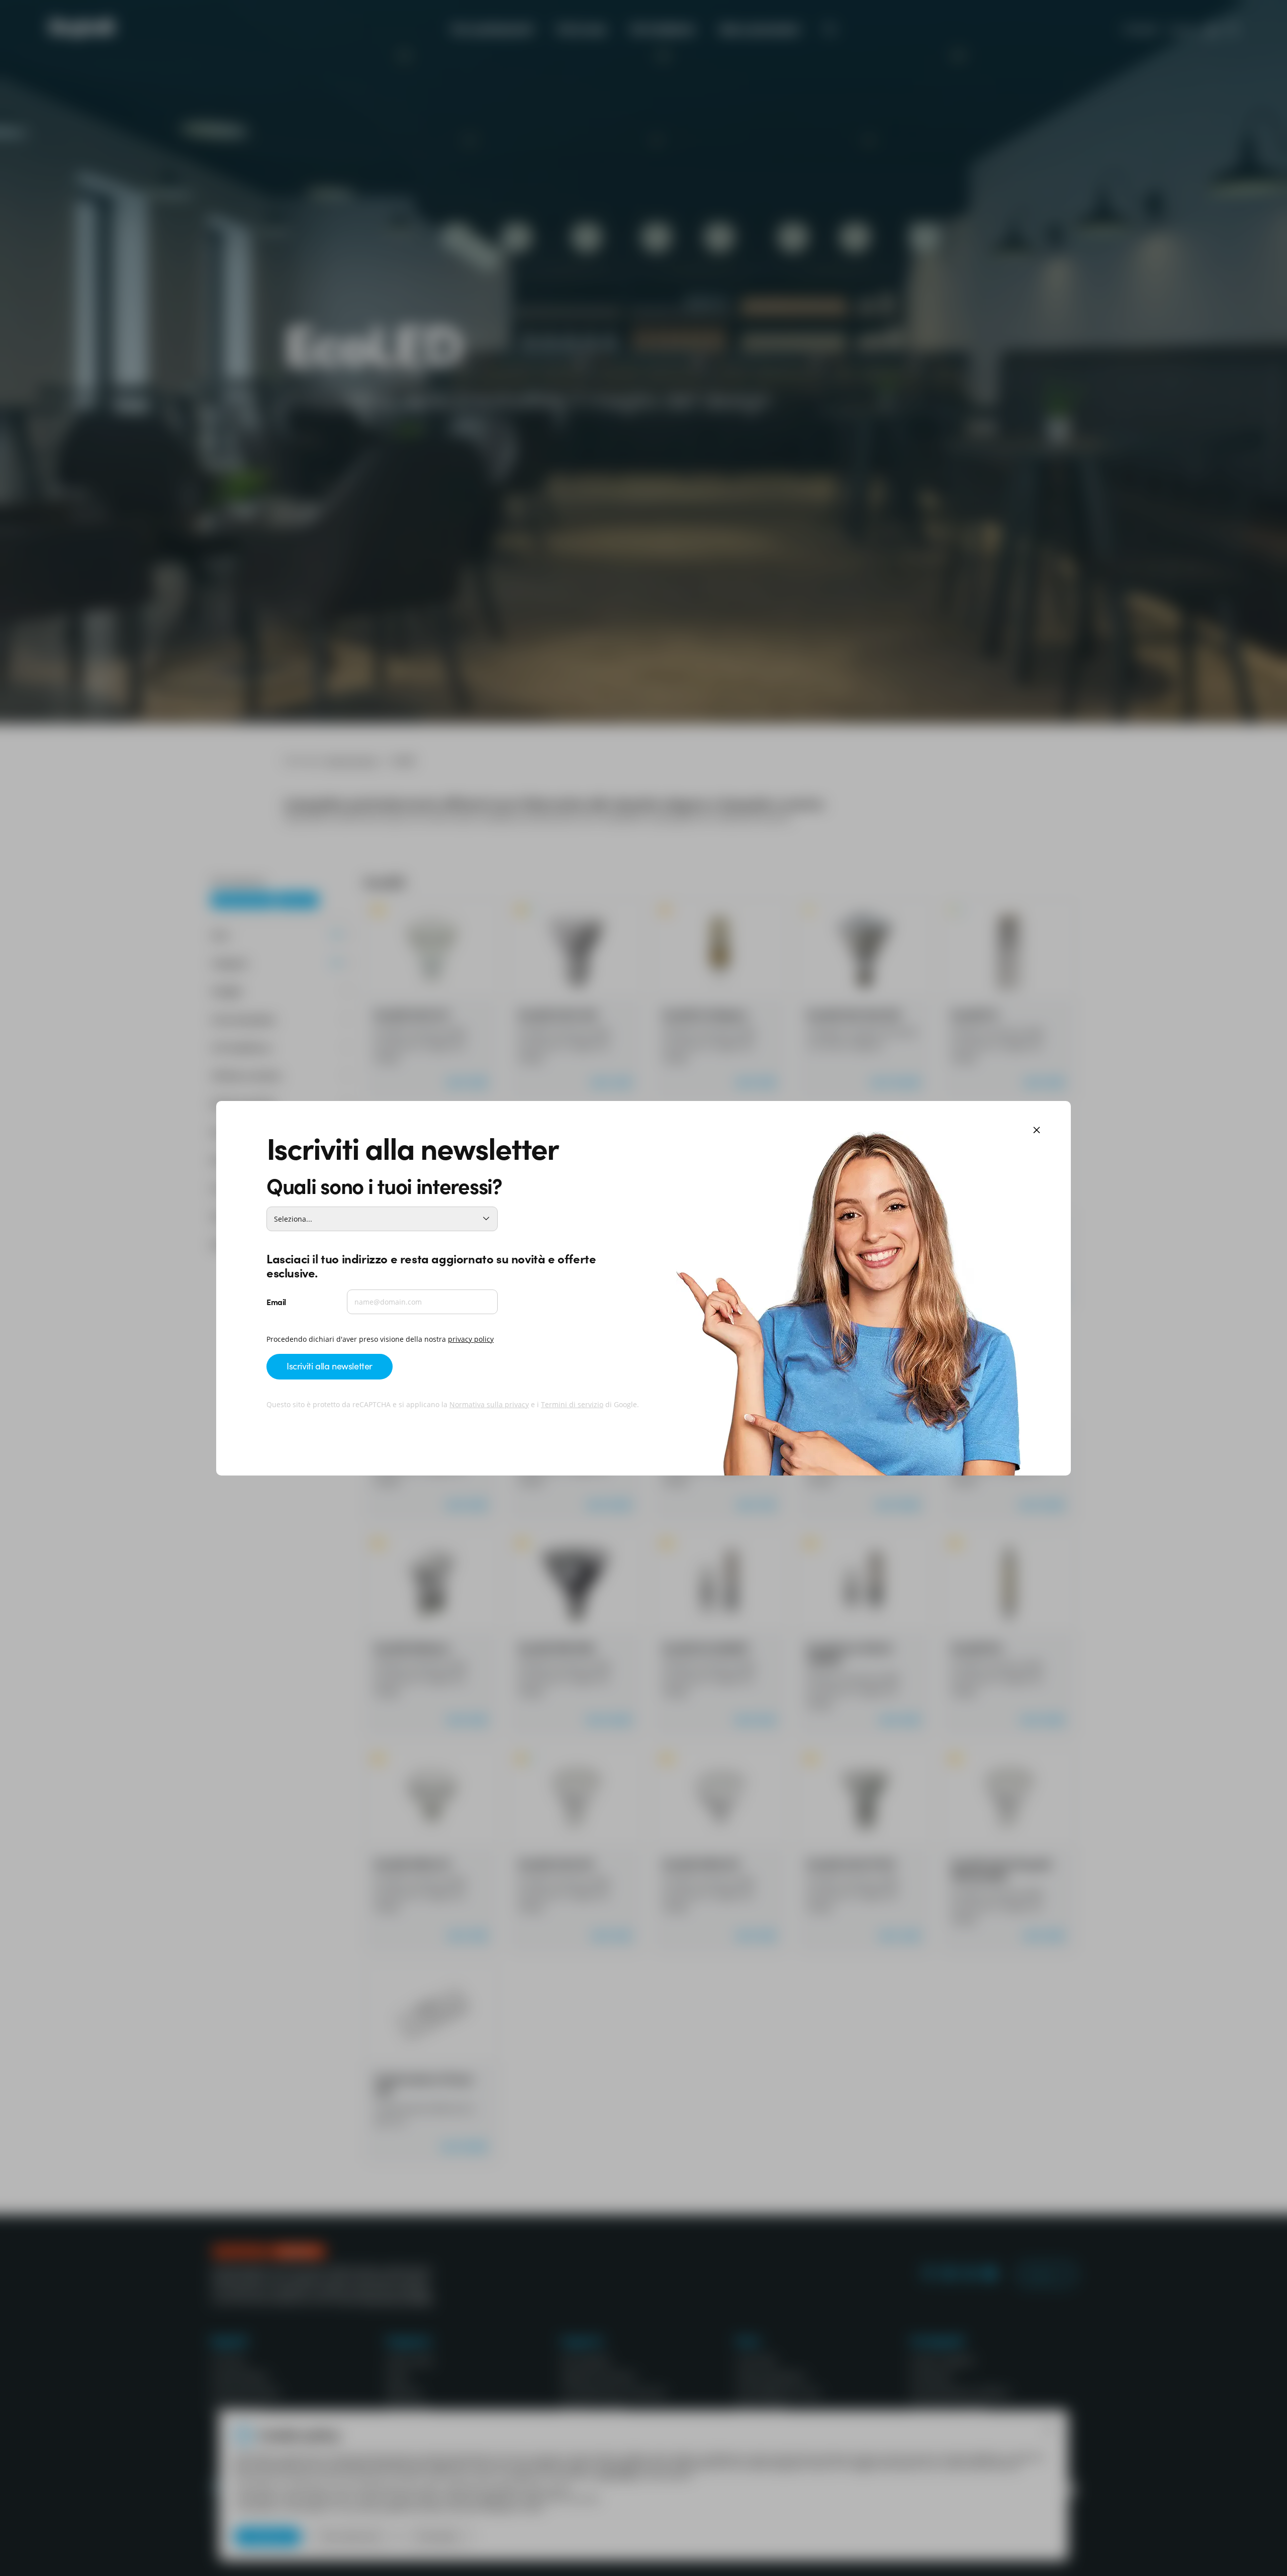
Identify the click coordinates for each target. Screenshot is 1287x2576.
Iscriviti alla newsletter (330, 1366)
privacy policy (471, 1339)
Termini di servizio (572, 1404)
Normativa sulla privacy (489, 1404)
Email (276, 1302)
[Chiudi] (1037, 1131)
